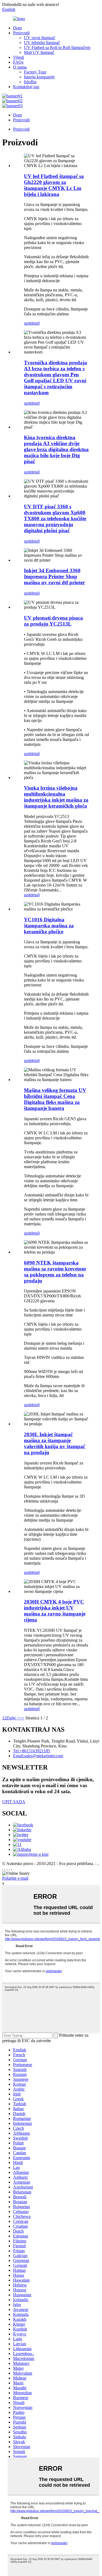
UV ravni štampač (40, 38)
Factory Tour (35, 72)
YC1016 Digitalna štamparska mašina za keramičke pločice (49, 926)
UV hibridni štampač (42, 43)
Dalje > (13, 1718)
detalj (35, 323)
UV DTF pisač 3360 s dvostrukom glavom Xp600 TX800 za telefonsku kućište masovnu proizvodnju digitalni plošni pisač (55, 518)
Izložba (30, 82)
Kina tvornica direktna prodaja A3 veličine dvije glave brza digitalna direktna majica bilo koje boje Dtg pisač (56, 449)
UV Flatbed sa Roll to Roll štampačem (57, 47)
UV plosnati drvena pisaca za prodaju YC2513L (53, 621)
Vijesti (18, 57)
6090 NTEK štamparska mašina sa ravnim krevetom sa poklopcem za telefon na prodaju (55, 1272)
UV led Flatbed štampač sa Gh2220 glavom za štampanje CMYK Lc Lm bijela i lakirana (54, 185)
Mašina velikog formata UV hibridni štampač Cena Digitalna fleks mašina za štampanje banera (55, 1099)
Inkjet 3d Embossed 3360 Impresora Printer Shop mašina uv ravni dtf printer (54, 576)
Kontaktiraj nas (26, 87)
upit (27, 323)
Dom (17, 28)
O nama (20, 67)
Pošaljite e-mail (15, 1878)
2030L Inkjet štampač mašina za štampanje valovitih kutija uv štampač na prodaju (55, 1443)
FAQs (18, 62)
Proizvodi (21, 33)
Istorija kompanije (39, 77)
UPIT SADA (14, 1802)
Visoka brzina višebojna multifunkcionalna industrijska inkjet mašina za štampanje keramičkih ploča (56, 797)
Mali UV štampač (39, 52)
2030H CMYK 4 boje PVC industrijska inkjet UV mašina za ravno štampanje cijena (55, 1611)
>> (22, 1718)
